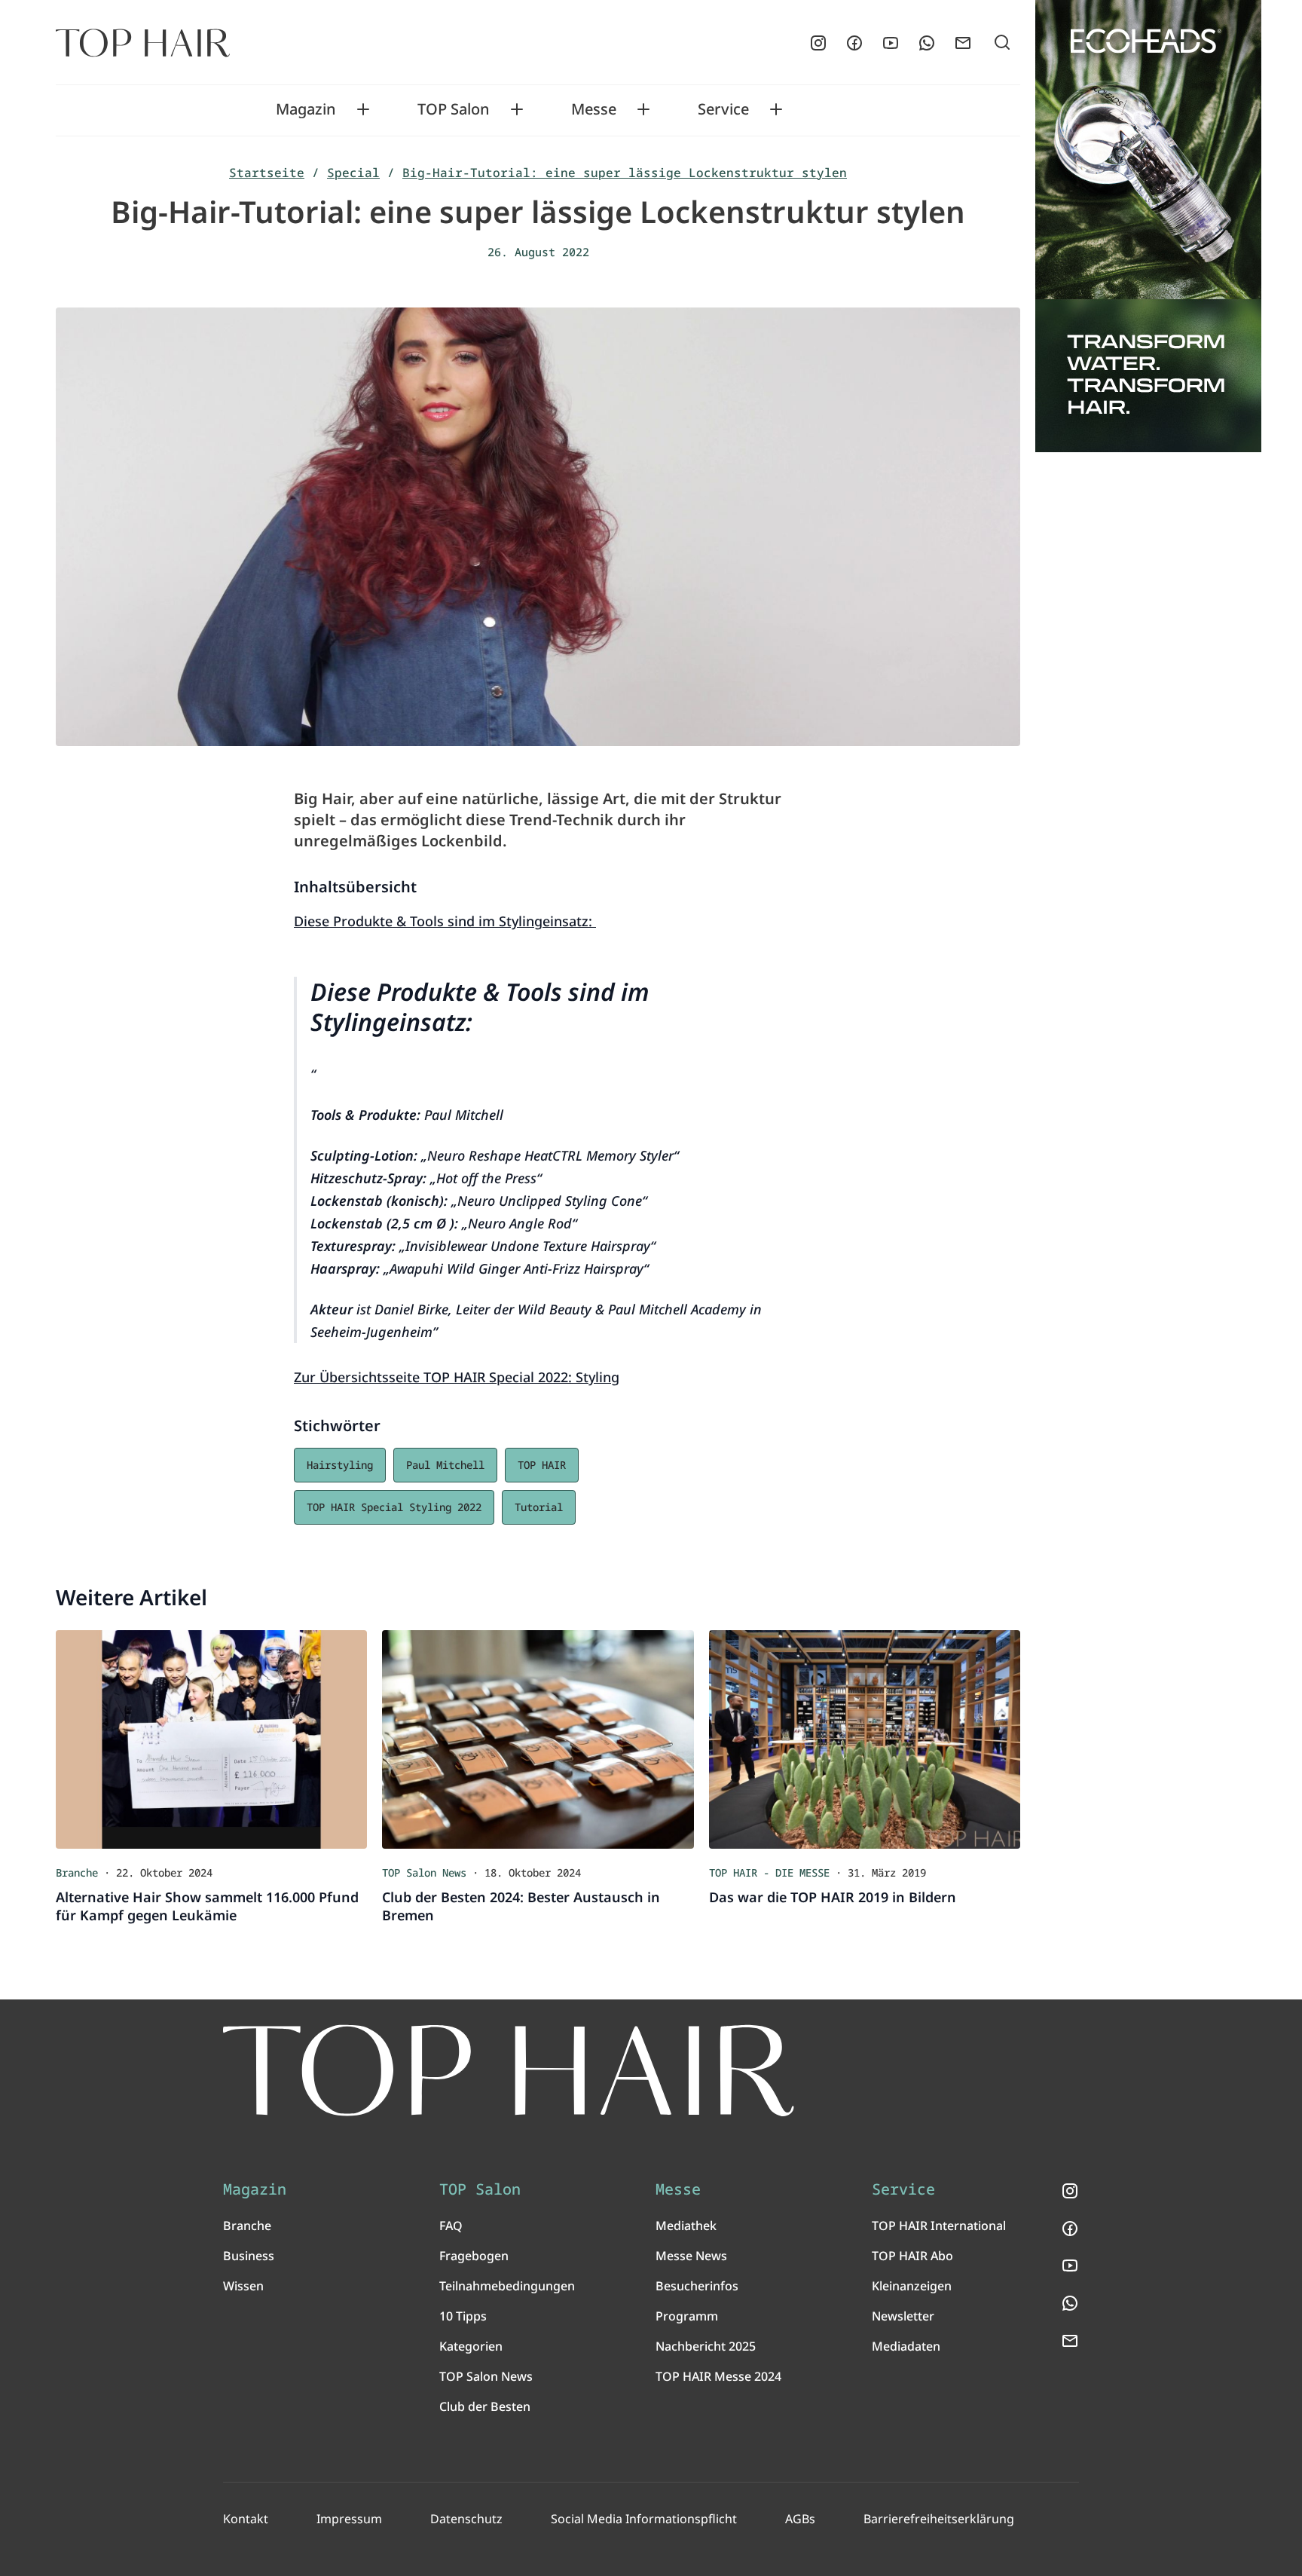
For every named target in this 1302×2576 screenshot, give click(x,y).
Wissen (243, 2286)
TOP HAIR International (939, 2226)
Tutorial (539, 1507)
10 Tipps (463, 2316)
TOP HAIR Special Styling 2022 (394, 1507)
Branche (247, 2226)
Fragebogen (474, 2256)
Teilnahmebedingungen (507, 2286)
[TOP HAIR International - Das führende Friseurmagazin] (509, 2071)
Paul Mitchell (445, 1465)
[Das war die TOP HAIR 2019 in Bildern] (865, 1739)
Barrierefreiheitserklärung (939, 2519)
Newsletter (903, 2316)
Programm (687, 2316)
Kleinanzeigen (912, 2286)
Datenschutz (466, 2519)
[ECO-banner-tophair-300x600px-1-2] (1148, 226)
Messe (594, 109)
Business (249, 2256)
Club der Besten (485, 2406)
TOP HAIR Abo (912, 2256)
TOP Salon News (486, 2376)
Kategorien (471, 2346)
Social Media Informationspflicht (644, 2519)
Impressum (349, 2519)
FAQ (451, 2226)
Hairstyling (340, 1465)
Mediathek (686, 2226)
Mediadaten (906, 2346)
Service (723, 109)
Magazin (306, 109)
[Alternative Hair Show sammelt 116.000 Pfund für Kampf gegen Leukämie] (211, 1739)
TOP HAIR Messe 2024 (718, 2376)
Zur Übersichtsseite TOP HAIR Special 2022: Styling (457, 1377)
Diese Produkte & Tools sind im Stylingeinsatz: (445, 921)
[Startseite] (143, 43)
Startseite (267, 173)
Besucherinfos (697, 2286)
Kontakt (246, 2519)
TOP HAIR (542, 1465)
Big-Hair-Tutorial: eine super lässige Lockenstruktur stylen (625, 173)
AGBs (800, 2519)
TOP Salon (454, 109)
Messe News (691, 2256)
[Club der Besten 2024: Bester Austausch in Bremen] (538, 1739)
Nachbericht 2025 (706, 2346)
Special (353, 173)
